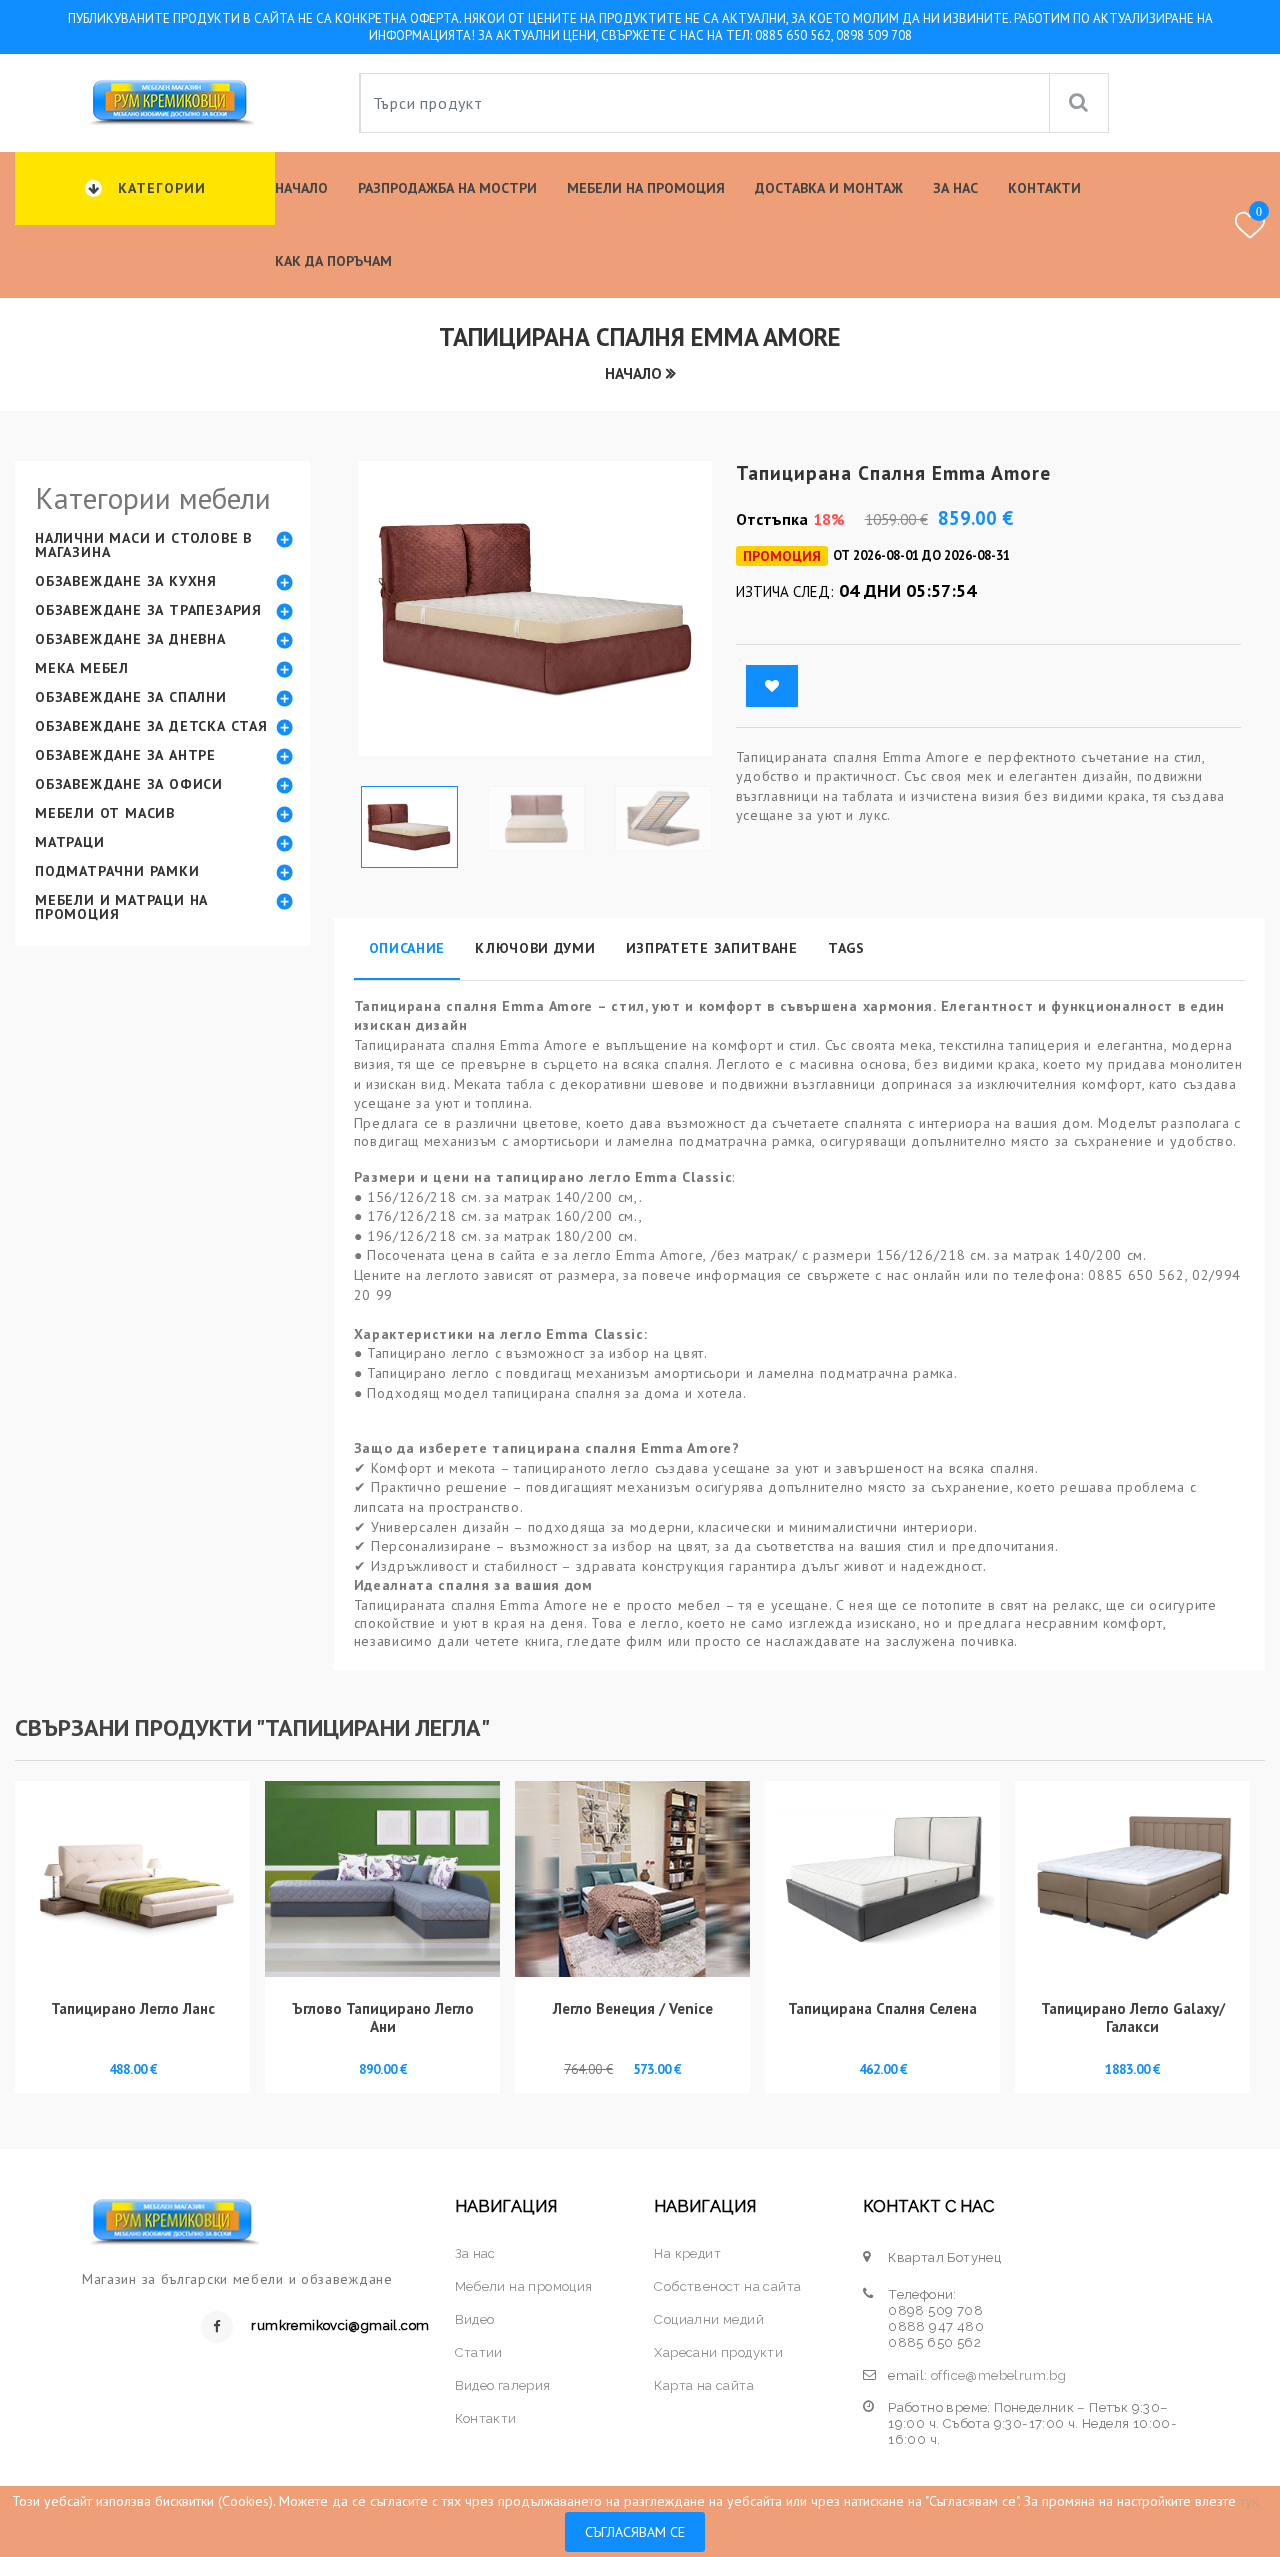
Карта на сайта (704, 2385)
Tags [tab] (846, 948)
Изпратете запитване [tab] (712, 948)
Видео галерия (503, 2385)
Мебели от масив (105, 813)
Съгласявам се (635, 2532)
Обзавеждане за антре (125, 755)
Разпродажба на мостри (447, 188)
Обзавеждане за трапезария (148, 610)
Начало (301, 188)
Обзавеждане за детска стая (151, 726)
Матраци (70, 842)
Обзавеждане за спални (131, 697)
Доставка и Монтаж (829, 188)
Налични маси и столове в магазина (143, 545)
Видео (475, 2319)
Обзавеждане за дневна (130, 639)
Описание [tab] (407, 948)
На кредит (687, 2253)
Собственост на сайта (727, 2286)
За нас (955, 188)
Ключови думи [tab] (535, 948)
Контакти (1044, 188)
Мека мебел (82, 668)
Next (701, 616)
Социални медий (709, 2319)
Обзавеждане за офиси (129, 784)
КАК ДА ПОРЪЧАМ (333, 261)
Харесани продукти (718, 2352)
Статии (479, 2352)
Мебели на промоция (646, 188)
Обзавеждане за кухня (126, 581)
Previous (369, 616)
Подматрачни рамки (117, 871)
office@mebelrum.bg (998, 2375)
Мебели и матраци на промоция (121, 907)
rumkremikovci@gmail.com (340, 2325)
